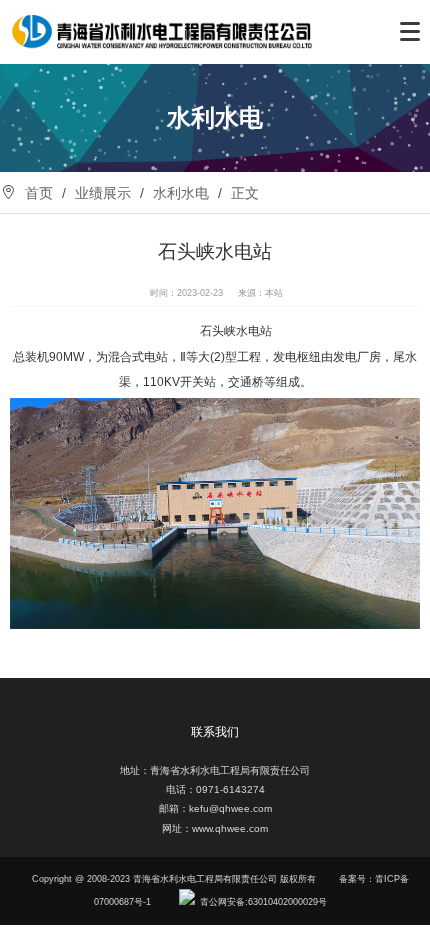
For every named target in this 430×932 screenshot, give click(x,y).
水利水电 (181, 193)
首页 (39, 193)
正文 (245, 193)
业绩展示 (103, 193)
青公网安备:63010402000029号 (263, 902)
